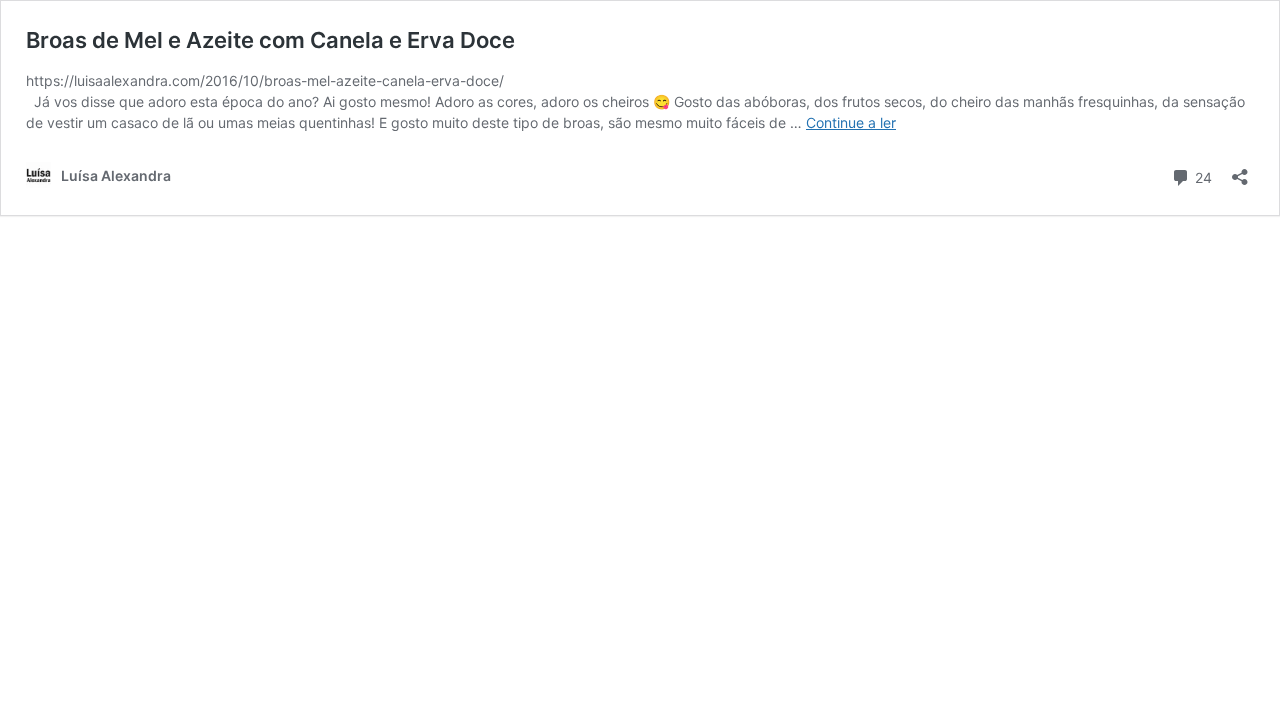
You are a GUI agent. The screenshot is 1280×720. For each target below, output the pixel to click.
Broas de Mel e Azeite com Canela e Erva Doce (270, 40)
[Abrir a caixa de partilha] (1240, 170)
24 (1201, 176)
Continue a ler (851, 122)
